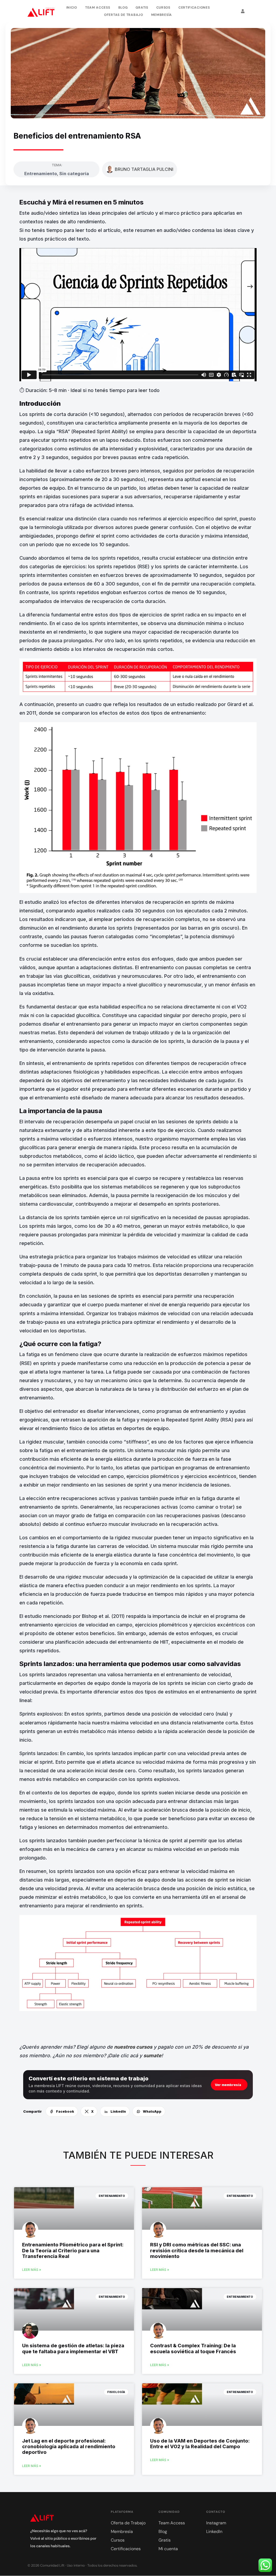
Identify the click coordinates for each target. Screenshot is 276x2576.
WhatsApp (152, 2111)
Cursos (163, 8)
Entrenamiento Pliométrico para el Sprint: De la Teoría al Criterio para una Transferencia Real (73, 2250)
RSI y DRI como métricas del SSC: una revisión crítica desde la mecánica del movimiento (197, 2250)
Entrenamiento (41, 174)
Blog (123, 8)
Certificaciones (194, 8)
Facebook (65, 2111)
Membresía (162, 15)
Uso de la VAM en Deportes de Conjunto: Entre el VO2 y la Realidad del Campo (200, 2444)
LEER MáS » (32, 2270)
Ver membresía (228, 2085)
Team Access (98, 8)
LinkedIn (118, 2111)
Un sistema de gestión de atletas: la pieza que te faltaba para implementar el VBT (73, 2348)
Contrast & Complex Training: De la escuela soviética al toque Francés (193, 2348)
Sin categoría (74, 174)
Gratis (142, 8)
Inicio (72, 8)
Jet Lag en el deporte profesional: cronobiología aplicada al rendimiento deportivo (69, 2446)
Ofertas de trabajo (124, 15)
